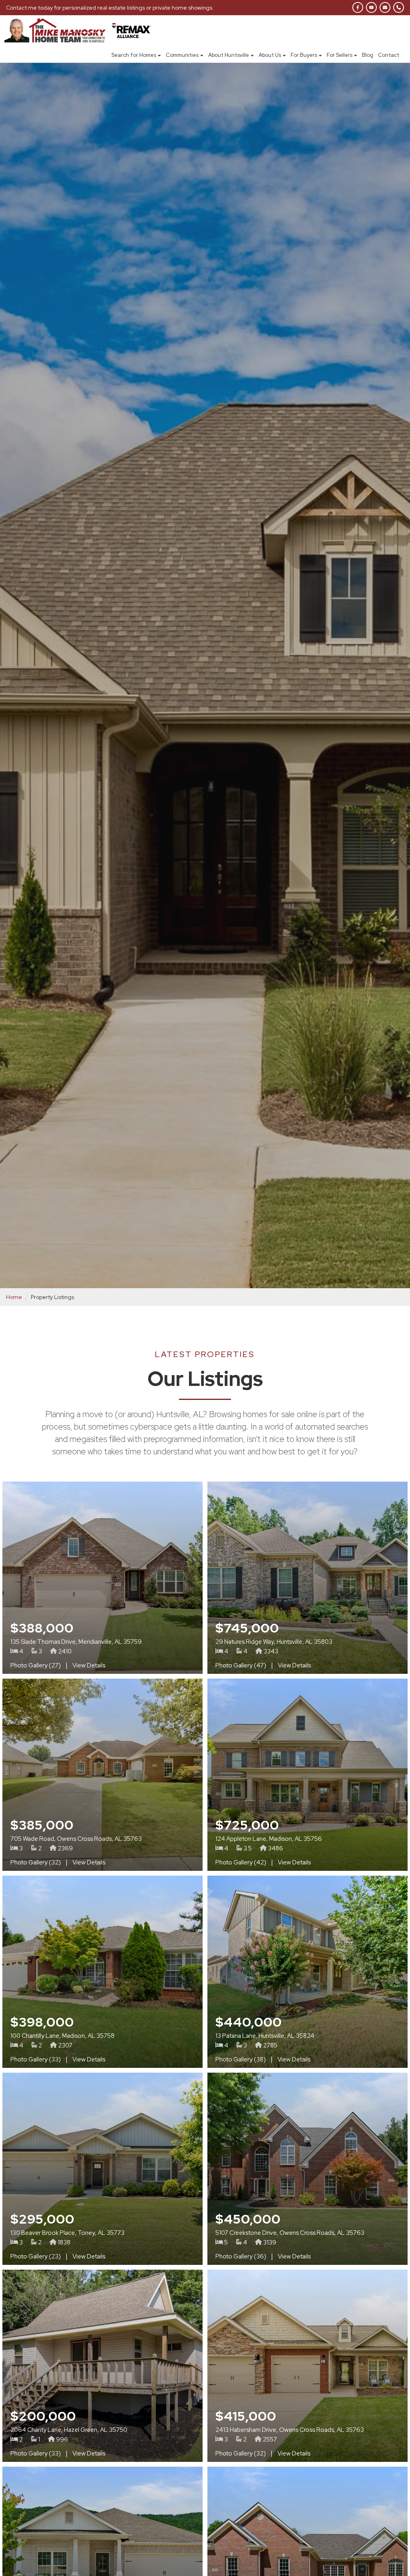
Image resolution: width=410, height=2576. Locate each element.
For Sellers (340, 55)
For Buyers (304, 55)
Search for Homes (134, 55)
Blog (368, 55)
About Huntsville (229, 55)
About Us (270, 55)
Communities (182, 55)
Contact (389, 55)
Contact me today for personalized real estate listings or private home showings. (110, 8)
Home (14, 1297)
